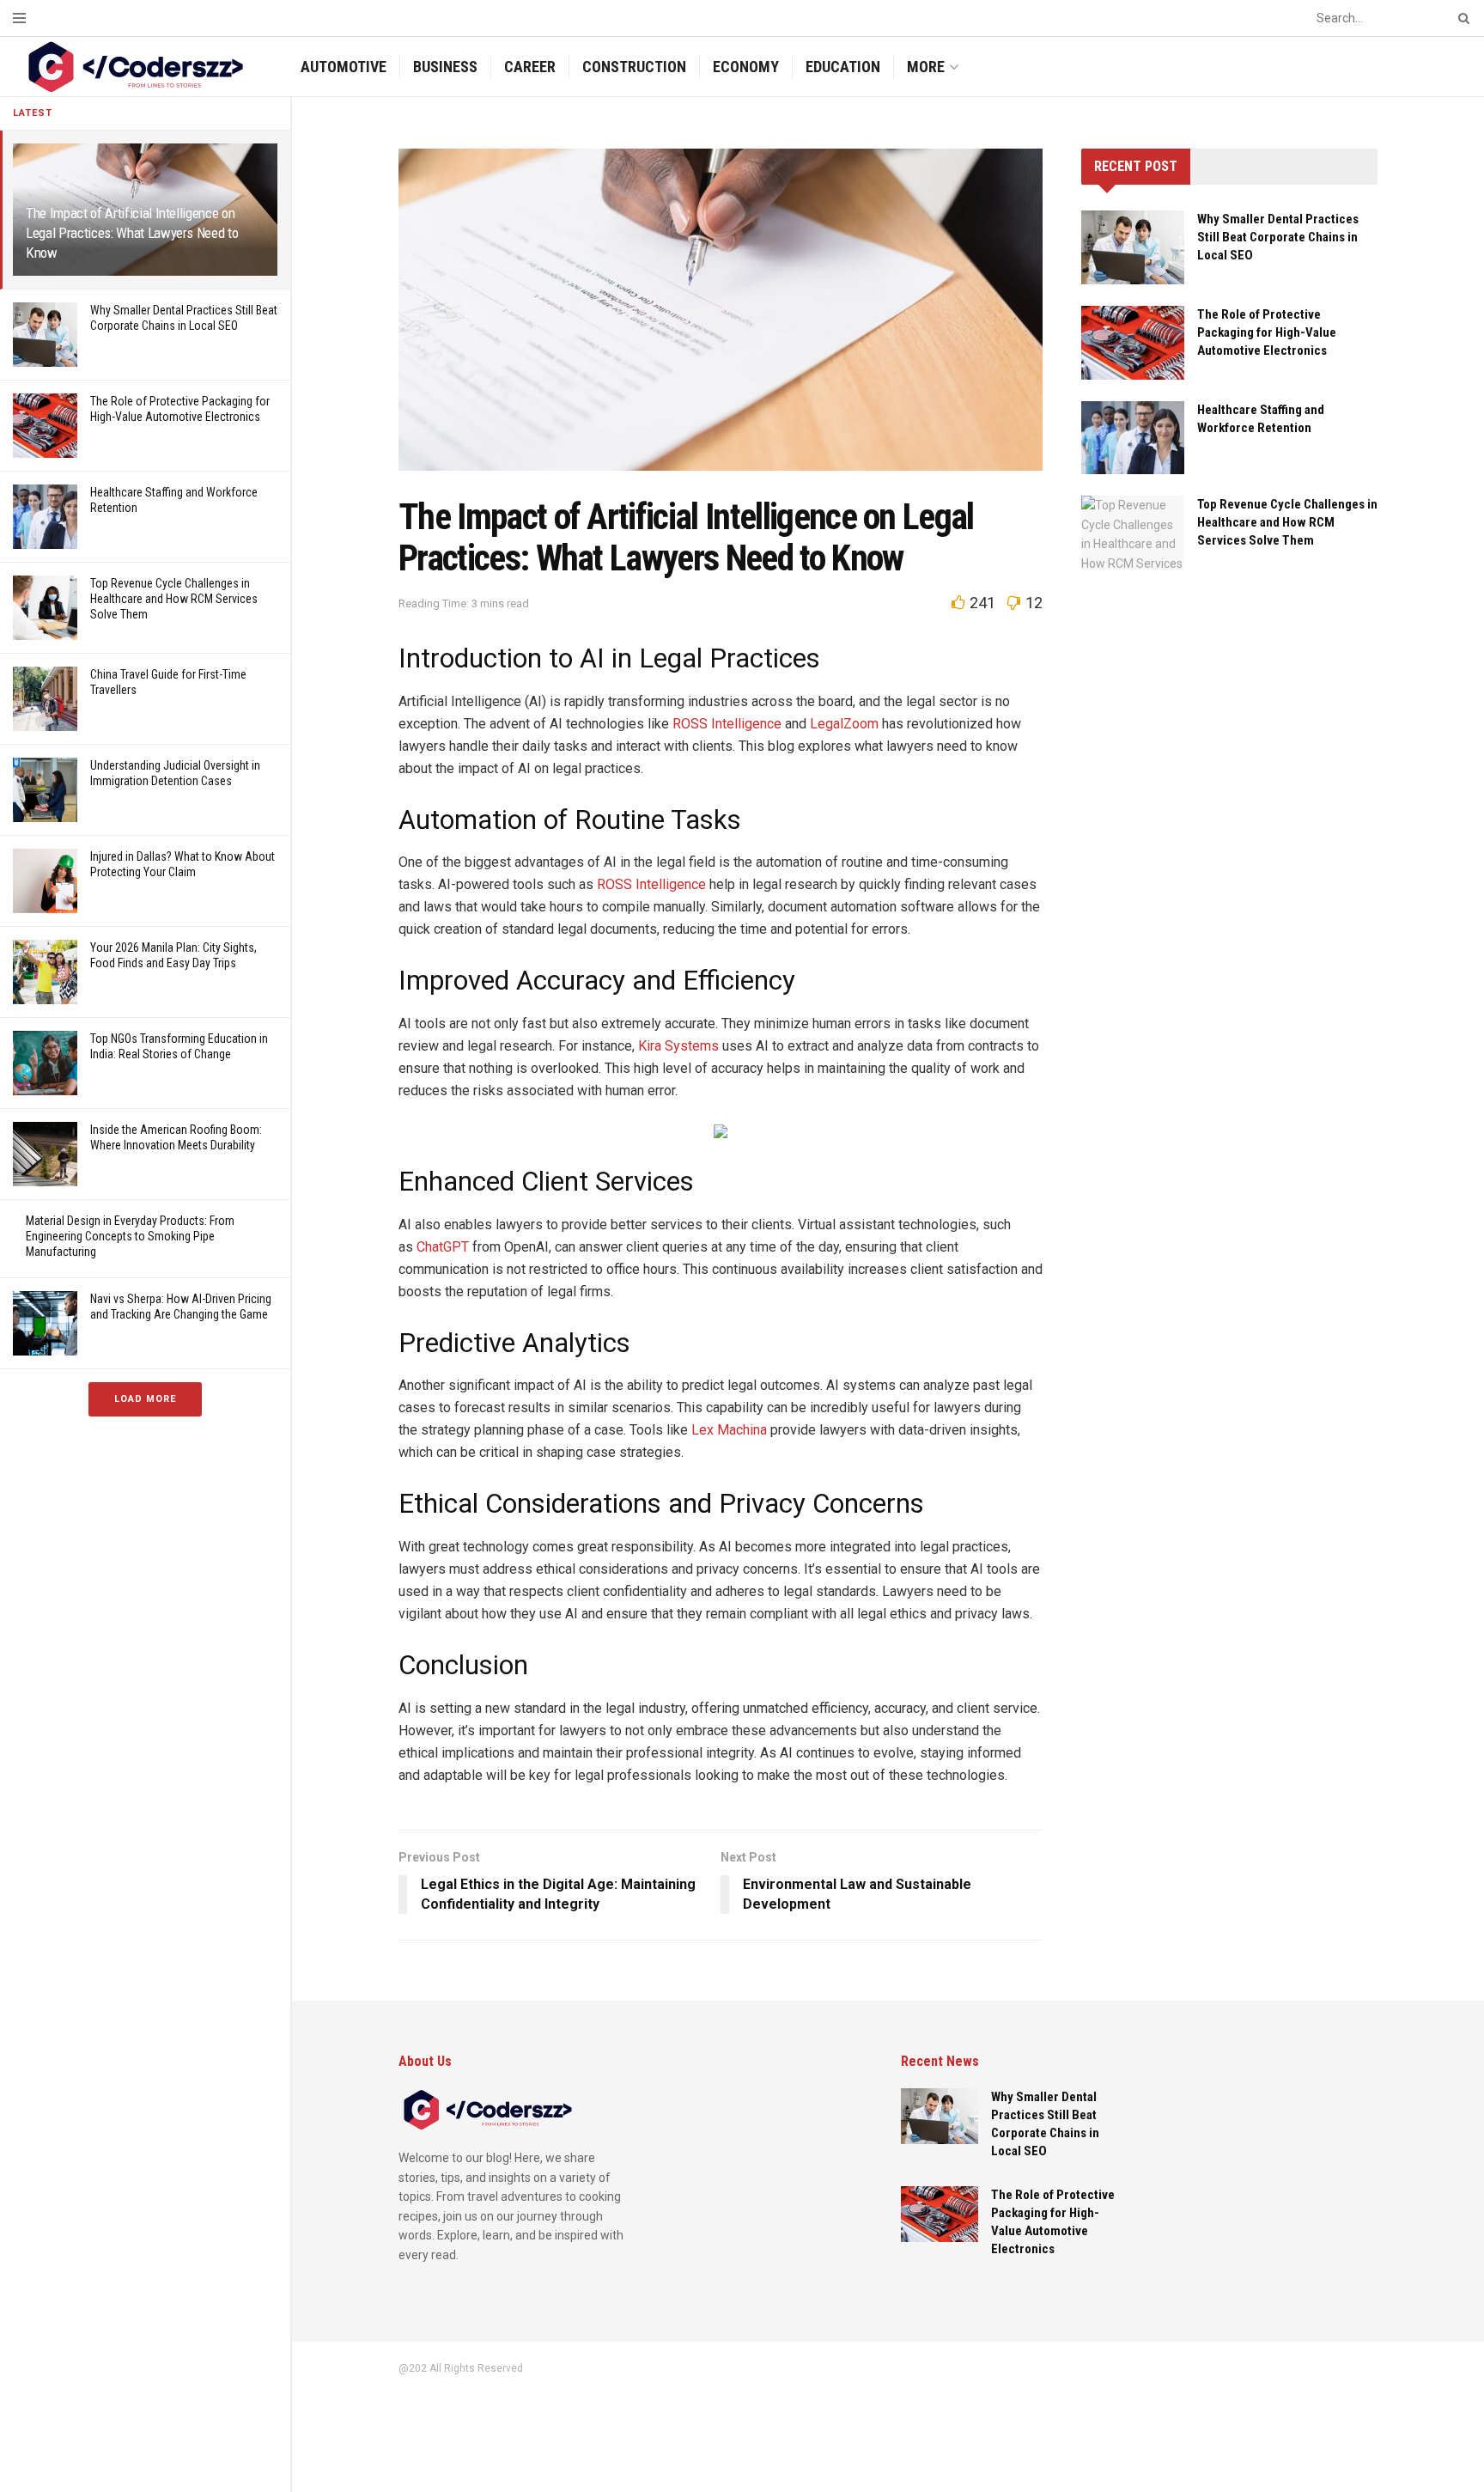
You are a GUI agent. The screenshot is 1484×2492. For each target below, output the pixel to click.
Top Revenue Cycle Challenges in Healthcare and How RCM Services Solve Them (174, 599)
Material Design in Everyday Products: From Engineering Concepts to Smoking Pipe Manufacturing (130, 1236)
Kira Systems (678, 1046)
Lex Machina (729, 1430)
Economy (746, 67)
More (926, 67)
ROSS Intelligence (727, 724)
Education (843, 67)
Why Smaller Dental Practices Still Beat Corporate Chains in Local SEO (1278, 237)
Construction (634, 67)
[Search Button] (1461, 18)
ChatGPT (443, 1247)
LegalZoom (844, 724)
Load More (145, 1399)
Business (445, 67)
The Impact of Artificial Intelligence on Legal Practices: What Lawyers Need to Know (132, 233)
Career (530, 67)
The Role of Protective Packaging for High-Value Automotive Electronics (1267, 332)
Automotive (344, 67)
